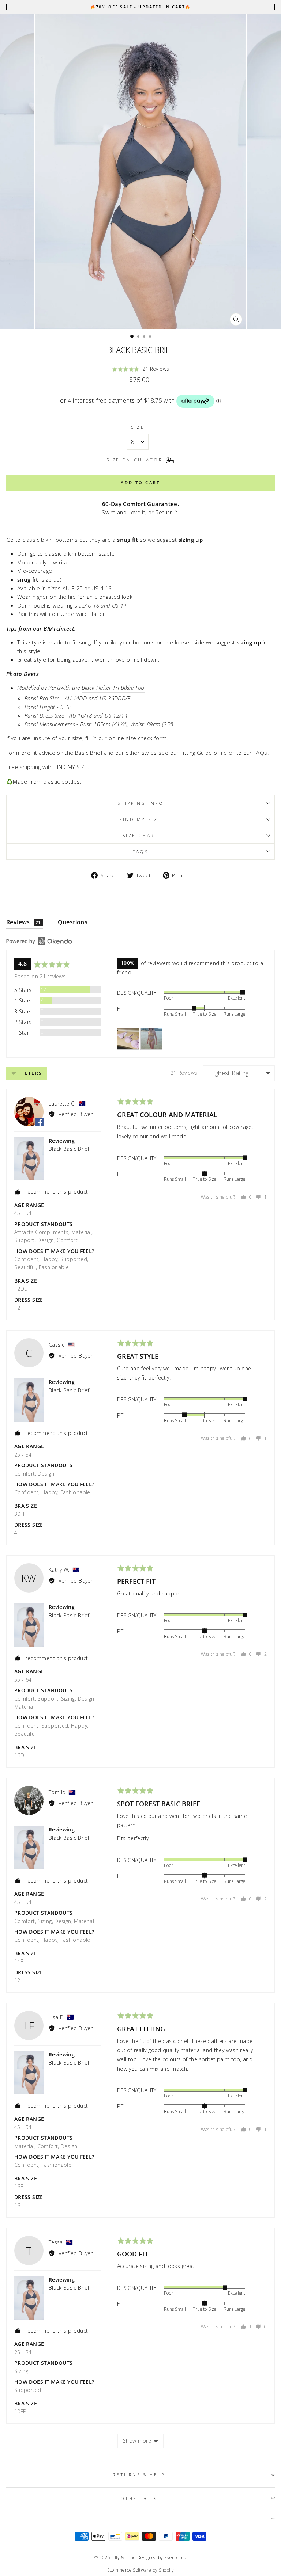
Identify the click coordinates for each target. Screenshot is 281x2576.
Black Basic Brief (69, 1149)
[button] (141, 369)
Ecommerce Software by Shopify (141, 2570)
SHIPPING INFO (141, 803)
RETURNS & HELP (139, 2474)
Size (138, 427)
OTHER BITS (139, 2498)
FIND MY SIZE (71, 767)
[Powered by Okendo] (39, 941)
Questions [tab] (73, 922)
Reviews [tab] (23, 922)
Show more (137, 2441)
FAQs (140, 851)
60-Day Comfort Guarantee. (140, 504)
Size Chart (140, 835)
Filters (30, 1073)
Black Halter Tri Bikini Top (113, 688)
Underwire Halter (83, 614)
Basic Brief (89, 753)
